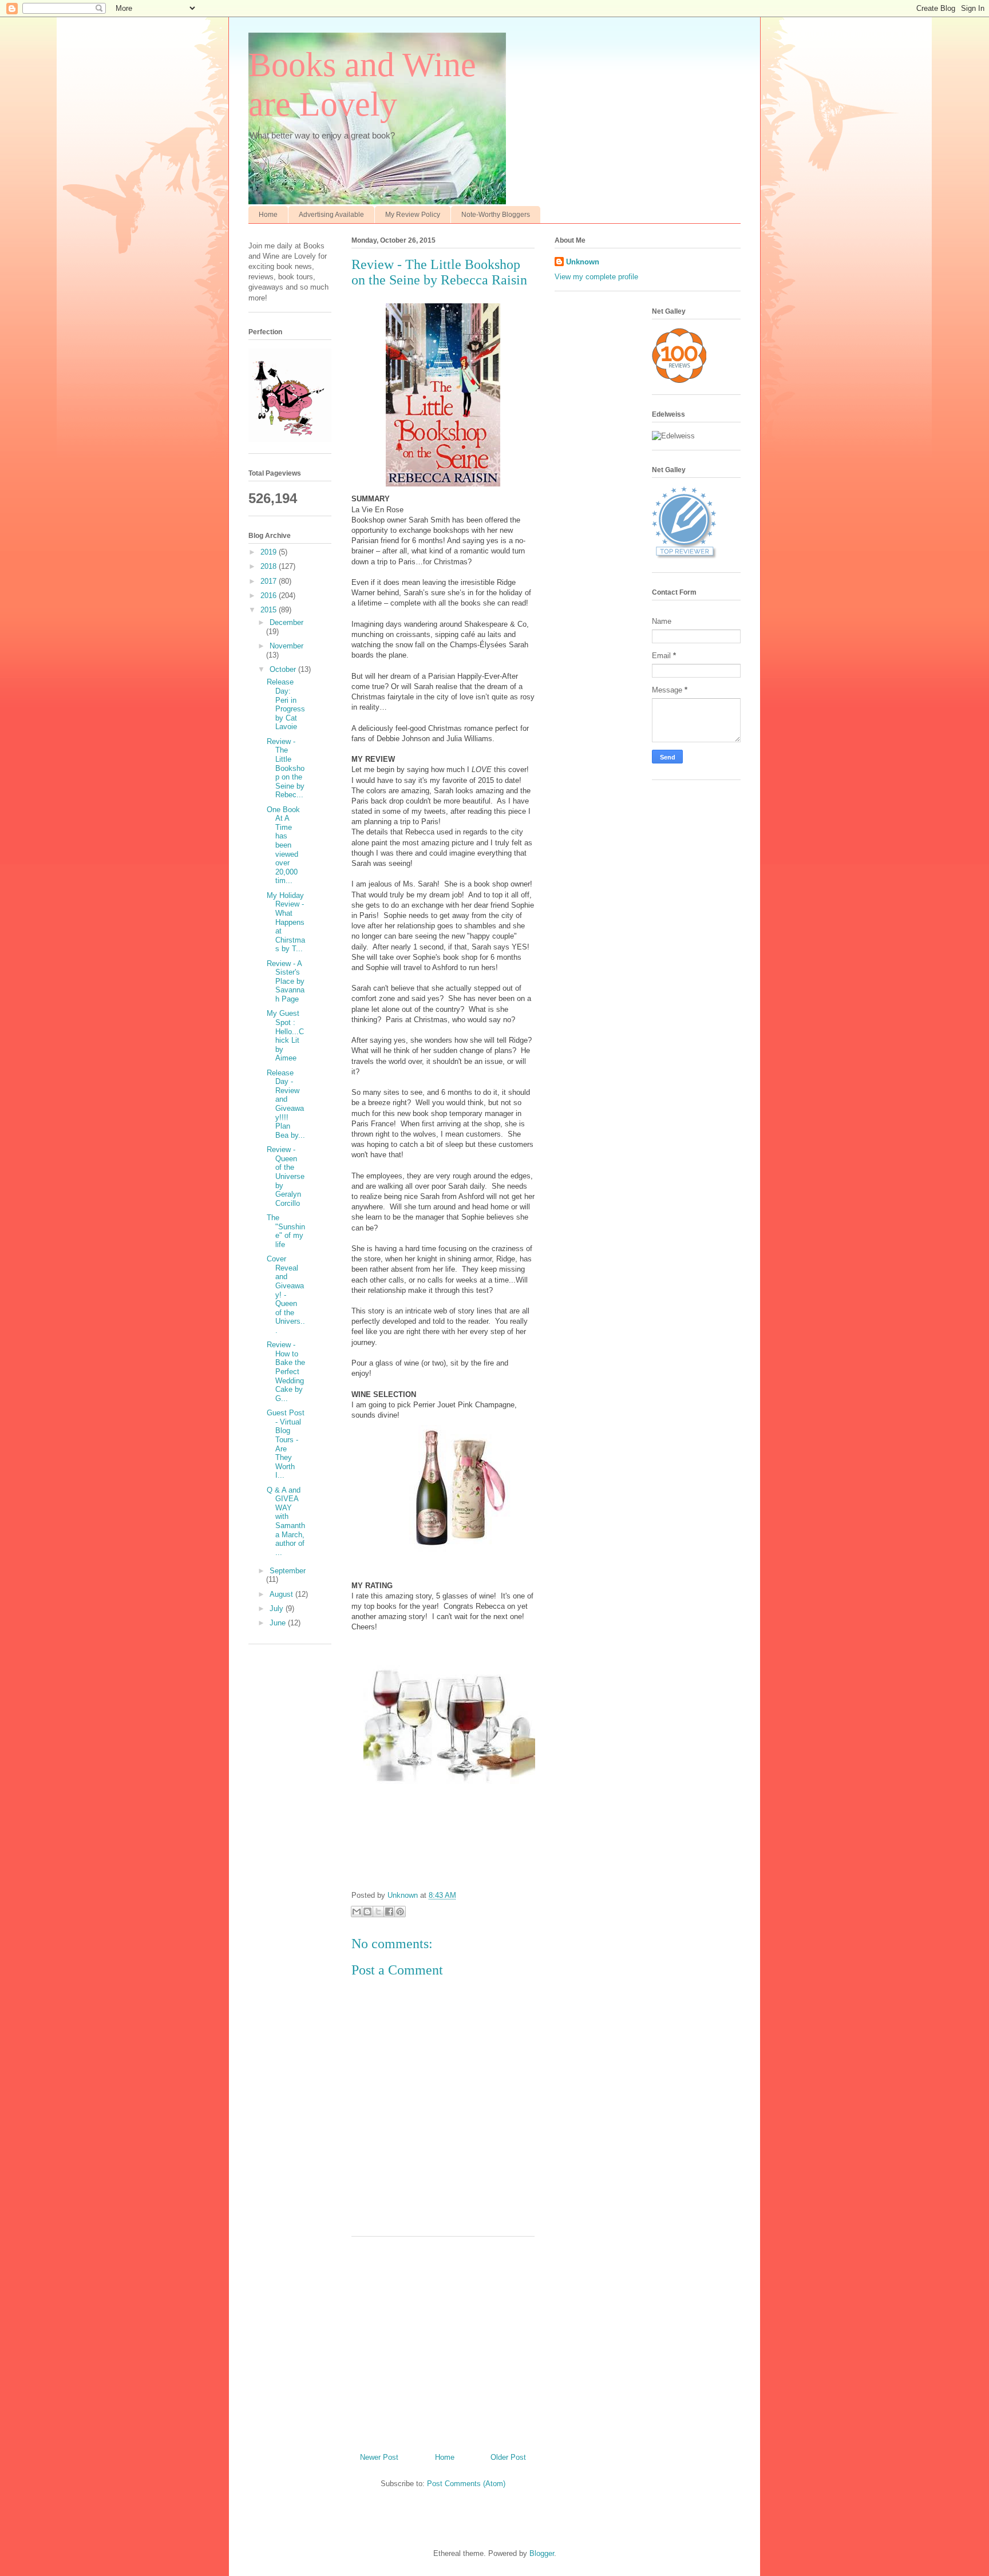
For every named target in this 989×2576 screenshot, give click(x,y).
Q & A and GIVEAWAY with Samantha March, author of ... (286, 1521)
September (288, 1571)
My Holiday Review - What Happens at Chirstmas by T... (286, 922)
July (278, 1608)
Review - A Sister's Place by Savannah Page (286, 981)
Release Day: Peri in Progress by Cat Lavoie (286, 704)
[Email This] (357, 1912)
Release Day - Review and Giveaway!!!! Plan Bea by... (286, 1104)
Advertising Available (331, 215)
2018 (270, 566)
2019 (270, 552)
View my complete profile (596, 277)
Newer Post (379, 2457)
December (286, 622)
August (282, 1594)
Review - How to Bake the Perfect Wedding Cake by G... (286, 1372)
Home (268, 215)
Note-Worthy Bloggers (496, 215)
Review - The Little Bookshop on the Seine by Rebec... (286, 768)
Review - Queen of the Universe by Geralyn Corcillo (286, 1176)
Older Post (508, 2457)
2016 (270, 595)
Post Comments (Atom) (466, 2484)
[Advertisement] (443, 2340)
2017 (270, 581)
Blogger (542, 2553)
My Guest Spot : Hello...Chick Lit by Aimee (285, 1036)
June (279, 1623)
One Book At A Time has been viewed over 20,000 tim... (283, 845)
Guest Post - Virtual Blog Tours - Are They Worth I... (286, 1444)
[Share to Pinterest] (400, 1912)
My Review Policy (413, 215)
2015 (270, 610)
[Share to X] (378, 1912)
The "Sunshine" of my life (286, 1231)
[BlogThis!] (367, 1912)
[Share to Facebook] (389, 1912)
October (284, 669)
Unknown (583, 262)
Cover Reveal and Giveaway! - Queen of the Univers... (286, 1295)
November (286, 646)
